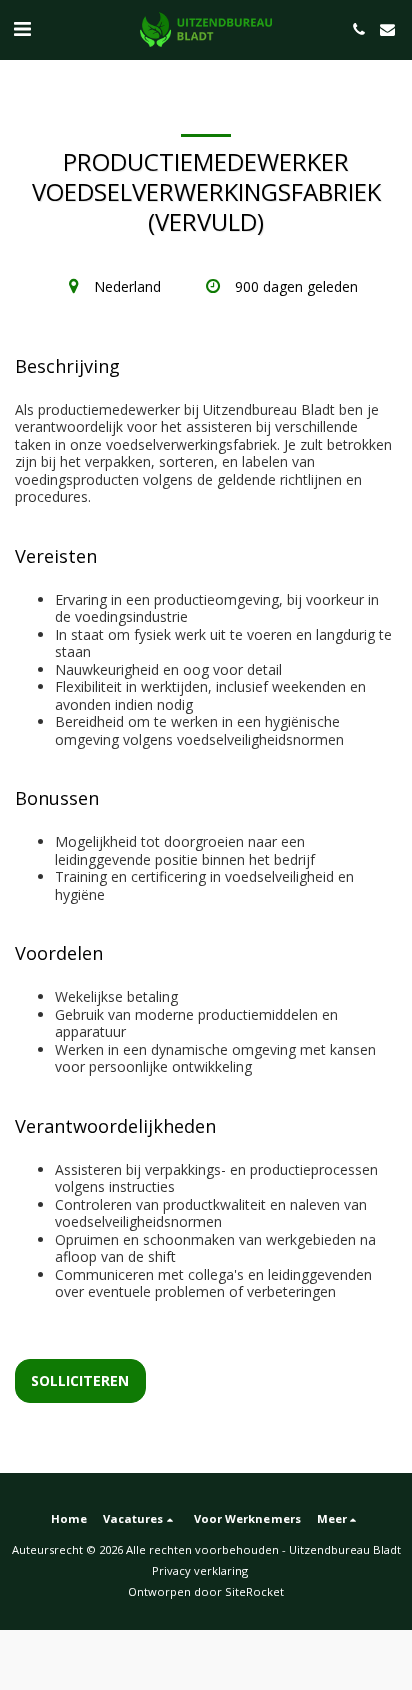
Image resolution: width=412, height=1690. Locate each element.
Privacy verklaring (200, 1570)
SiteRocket (254, 1591)
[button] (22, 28)
